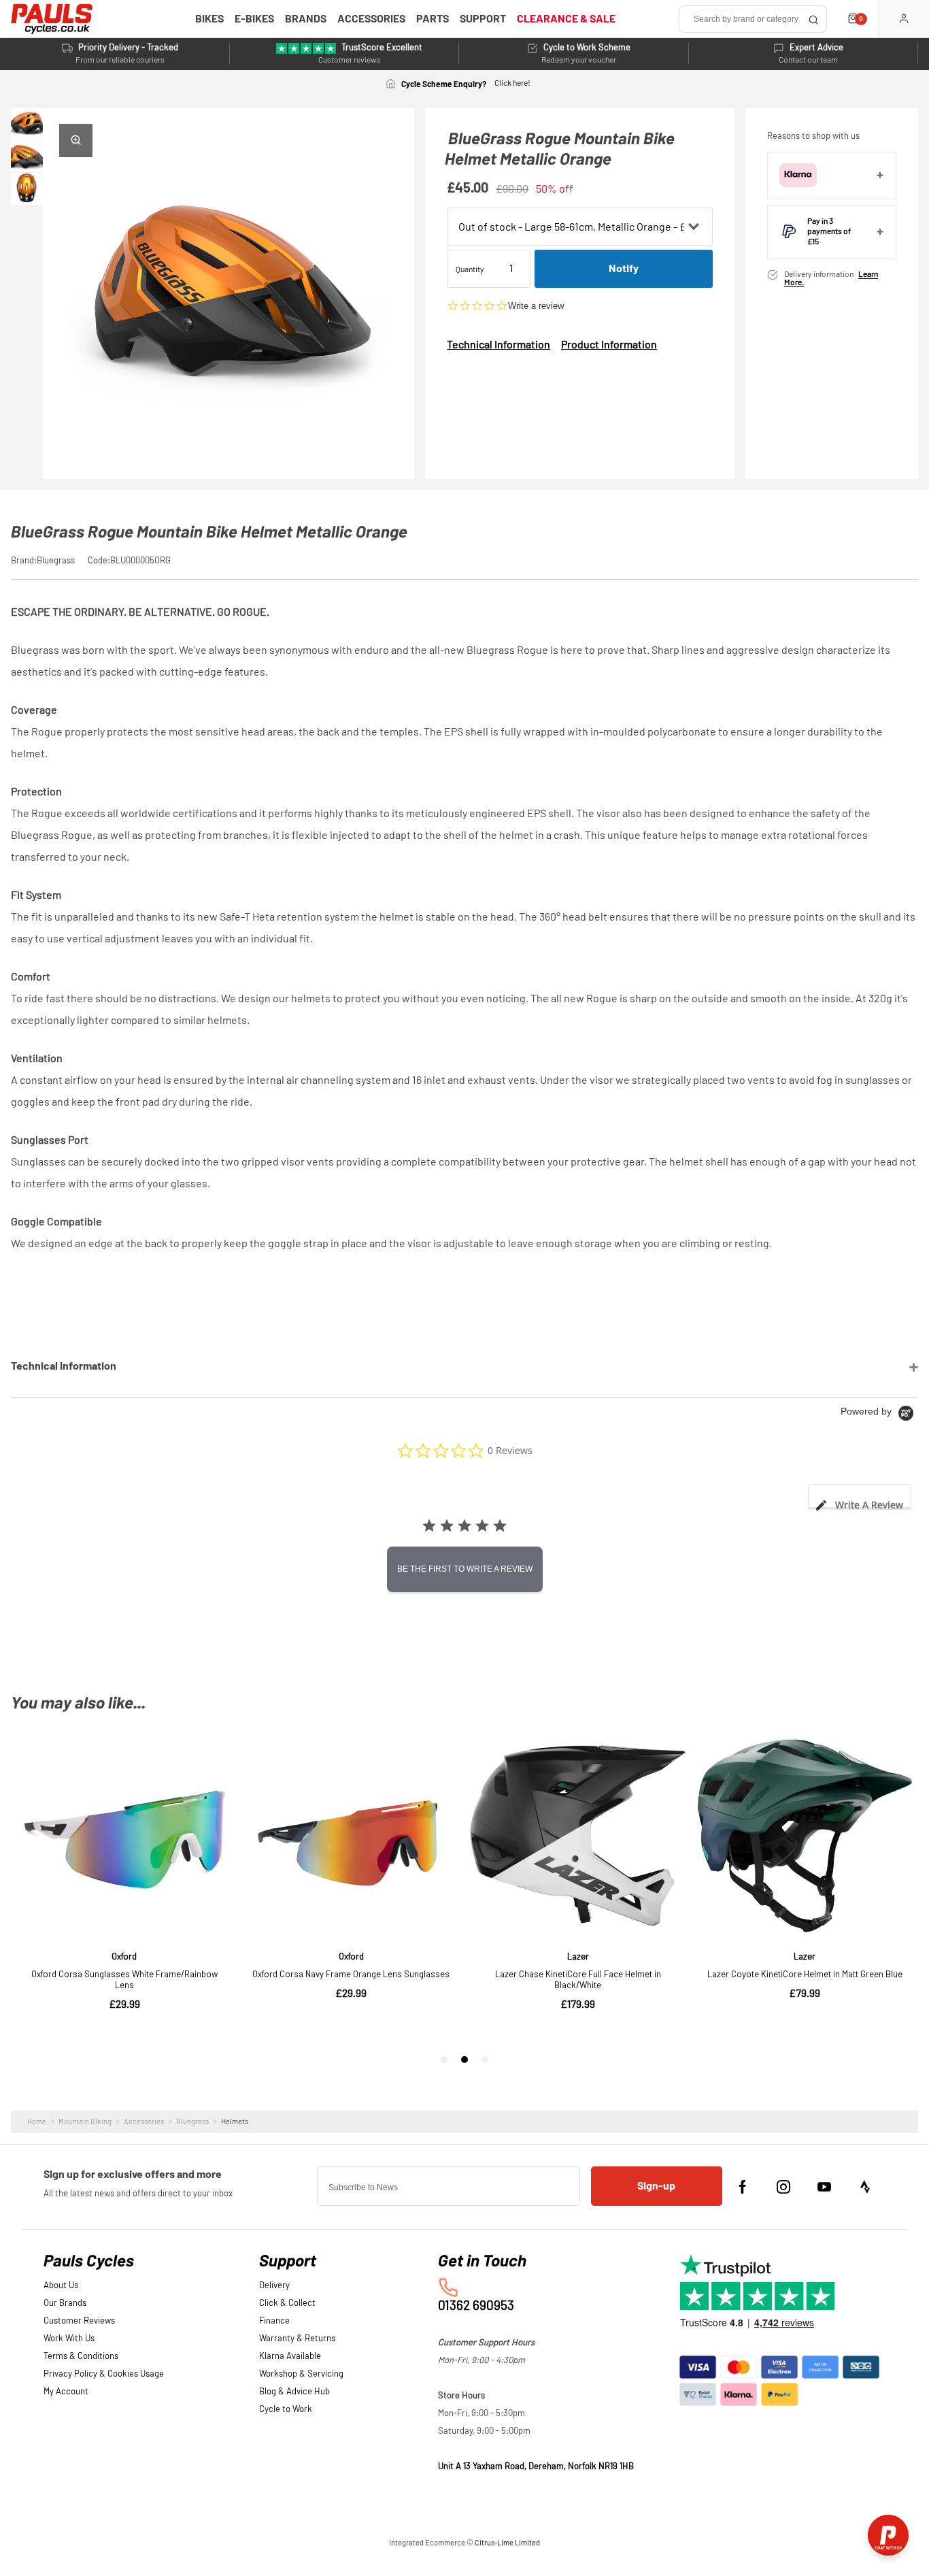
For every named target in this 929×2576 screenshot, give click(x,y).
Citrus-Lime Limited (507, 2543)
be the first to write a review (465, 1569)
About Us (61, 2286)
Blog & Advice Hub (294, 2392)
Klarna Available (290, 2357)
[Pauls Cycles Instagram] (783, 2187)
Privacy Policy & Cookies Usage (104, 2374)
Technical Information (499, 345)
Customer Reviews (79, 2321)
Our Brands (65, 2303)
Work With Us (69, 2339)
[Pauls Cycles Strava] (865, 2187)
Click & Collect (287, 2303)
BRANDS (306, 19)
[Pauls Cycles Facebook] (743, 2187)
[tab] (860, 1496)
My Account (66, 2392)
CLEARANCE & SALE (566, 19)
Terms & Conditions (81, 2357)
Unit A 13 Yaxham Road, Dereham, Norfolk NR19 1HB (536, 2467)
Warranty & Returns (297, 2339)
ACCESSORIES (371, 19)
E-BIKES (254, 19)
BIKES (209, 19)
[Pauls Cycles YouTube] (824, 2187)
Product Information (609, 345)
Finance (274, 2321)
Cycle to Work (286, 2410)
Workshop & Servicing (301, 2374)
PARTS (433, 19)
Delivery (274, 2286)
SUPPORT (483, 19)
